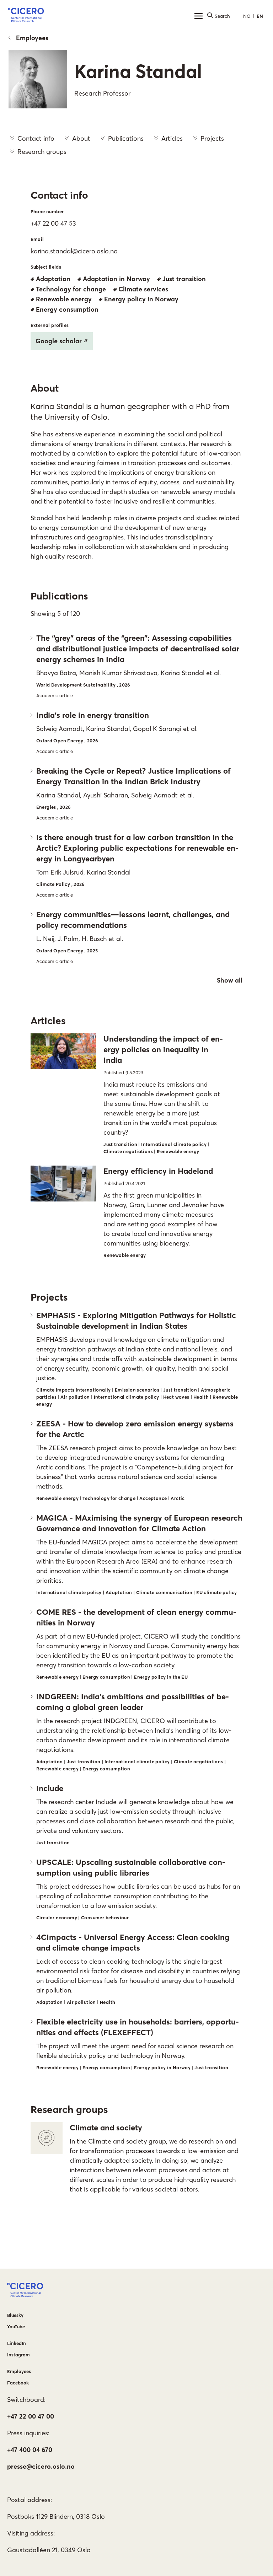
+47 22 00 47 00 (31, 2416)
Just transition (184, 279)
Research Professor (102, 93)
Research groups (42, 152)
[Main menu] (198, 16)
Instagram (18, 2355)
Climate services (143, 289)
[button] (26, 16)
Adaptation (53, 279)
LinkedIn (17, 2343)
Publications (126, 138)
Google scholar (59, 341)
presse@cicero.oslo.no (41, 2466)
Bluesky (15, 2315)
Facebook (18, 2383)
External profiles (50, 325)
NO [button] (247, 16)
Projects (212, 138)
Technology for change (71, 289)
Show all (230, 980)
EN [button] (260, 16)
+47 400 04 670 (30, 2450)
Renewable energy (64, 299)
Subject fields (46, 267)
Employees (32, 38)
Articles (172, 138)
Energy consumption (67, 309)
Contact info (36, 138)
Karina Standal (138, 71)
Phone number (47, 211)
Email (37, 239)
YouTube (16, 2327)
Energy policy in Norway (141, 299)
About (81, 138)
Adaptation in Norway (116, 279)
